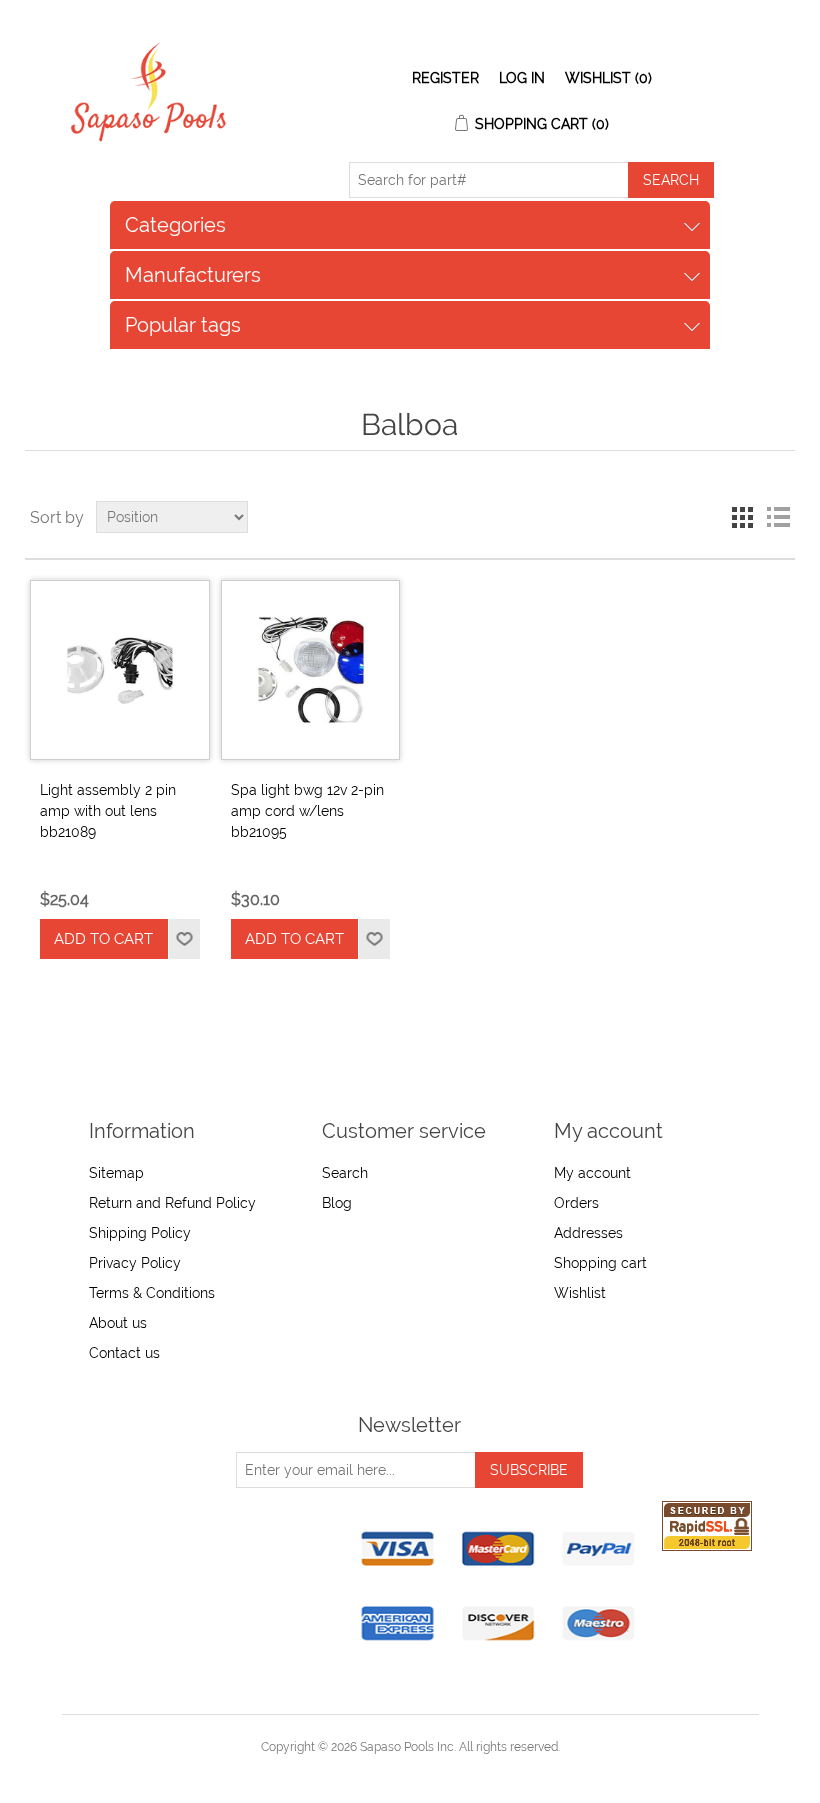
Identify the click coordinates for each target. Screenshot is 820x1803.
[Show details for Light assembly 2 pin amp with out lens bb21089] (120, 670)
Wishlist (580, 1293)
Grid (742, 517)
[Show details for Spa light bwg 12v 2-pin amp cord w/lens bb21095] (311, 670)
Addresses (588, 1233)
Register (445, 78)
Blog (337, 1203)
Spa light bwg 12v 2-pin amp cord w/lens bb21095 (307, 811)
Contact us (124, 1353)
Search (345, 1173)
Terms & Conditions (152, 1293)
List (778, 517)
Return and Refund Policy (172, 1203)
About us (118, 1323)
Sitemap (116, 1173)
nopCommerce (444, 1771)
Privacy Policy (135, 1263)
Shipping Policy (140, 1233)
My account (592, 1173)
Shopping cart (600, 1263)
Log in (522, 78)
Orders (576, 1203)
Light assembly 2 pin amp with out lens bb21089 (108, 811)
